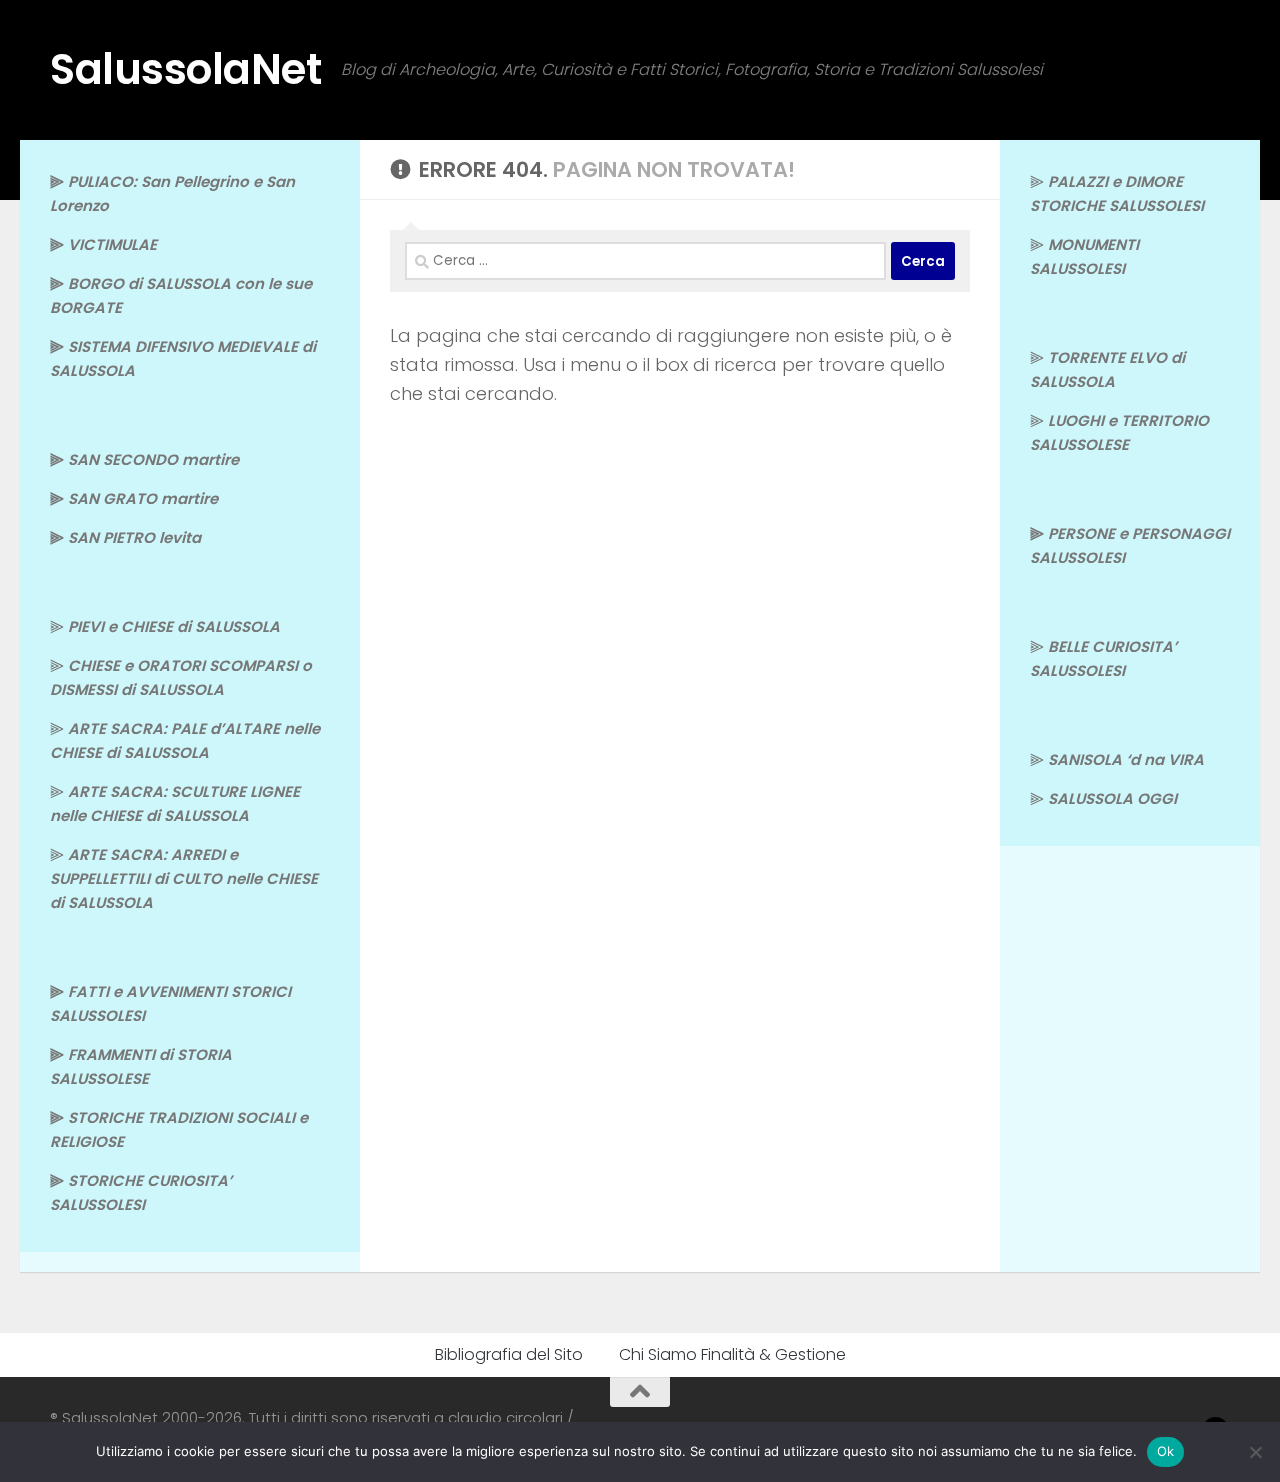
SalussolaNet (185, 69)
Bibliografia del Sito (509, 1354)
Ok (1166, 1451)
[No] (1255, 1452)
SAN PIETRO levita (134, 537)
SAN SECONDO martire (153, 459)
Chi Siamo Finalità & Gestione (732, 1354)
